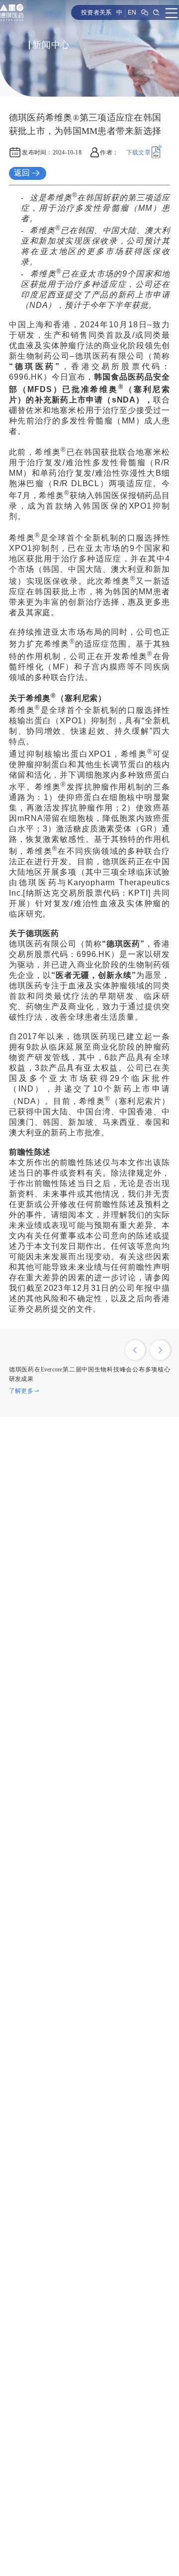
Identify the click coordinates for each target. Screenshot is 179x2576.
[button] (135, 1350)
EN (132, 12)
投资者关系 (96, 12)
